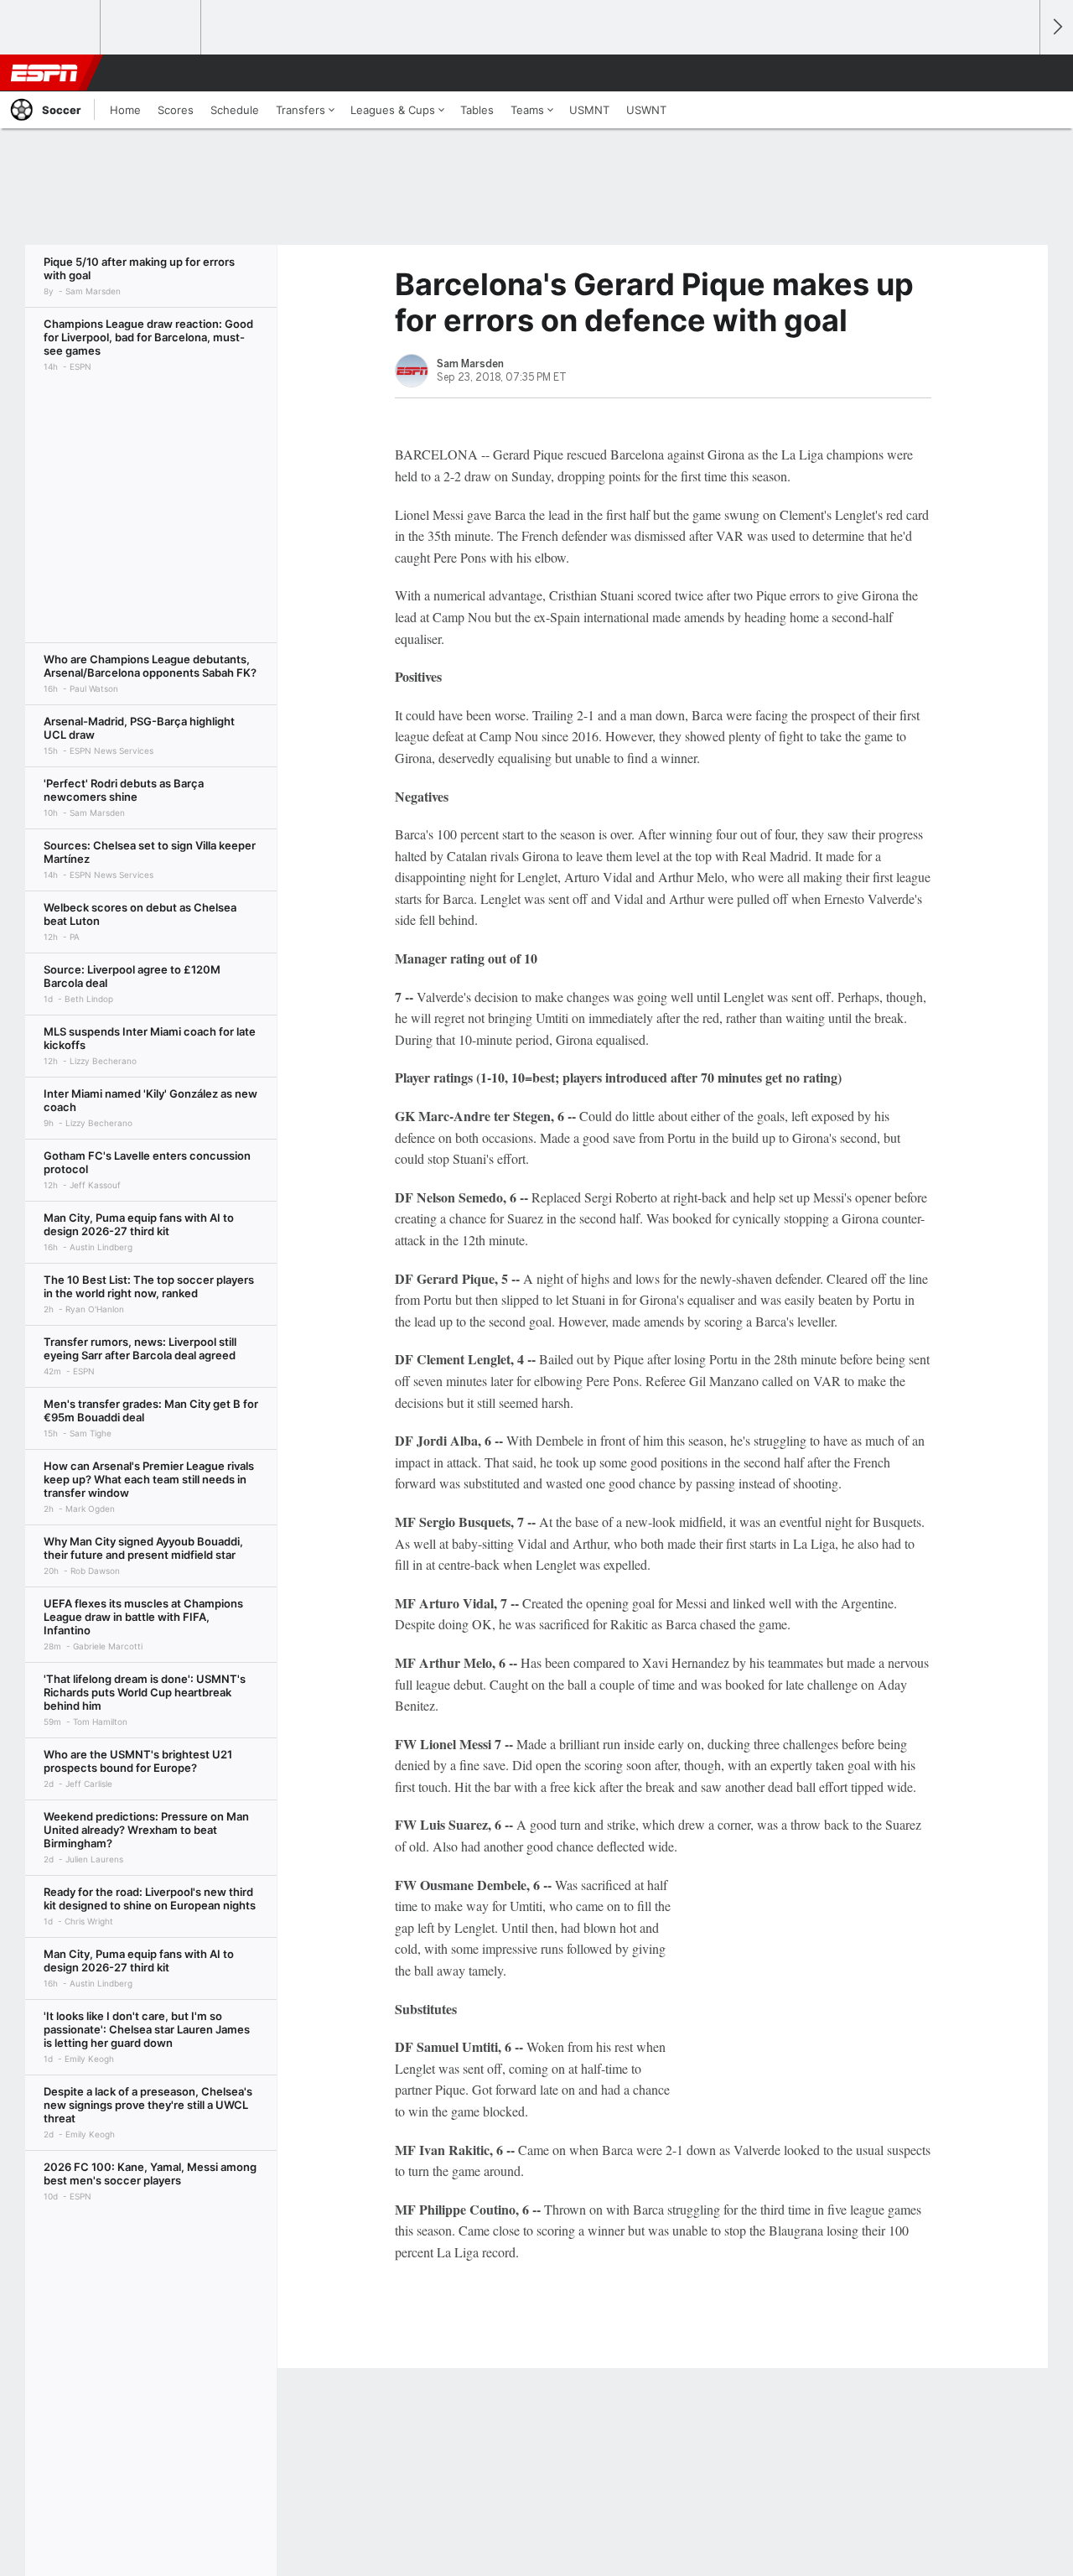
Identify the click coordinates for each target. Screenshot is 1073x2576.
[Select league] (51, 28)
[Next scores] (1056, 27)
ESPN (44, 73)
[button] (1019, 73)
